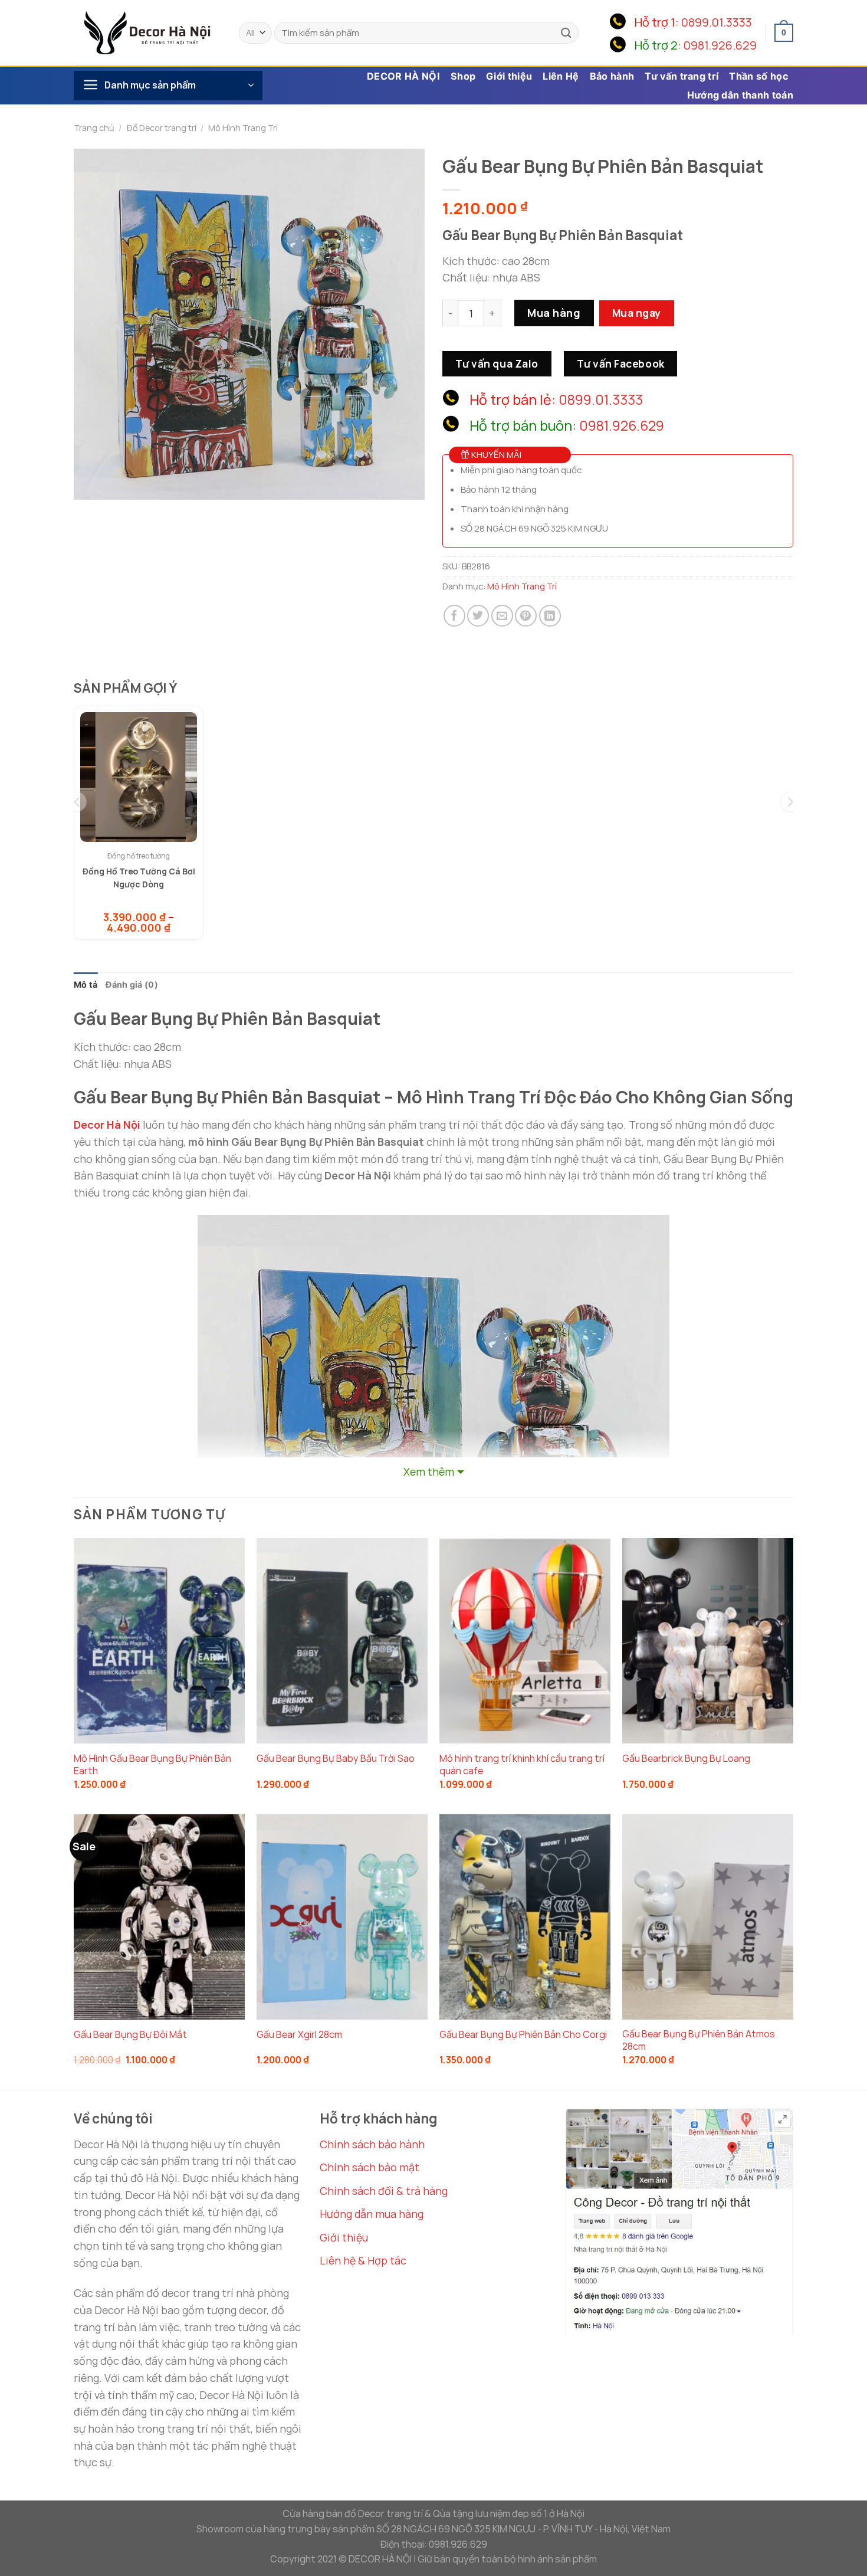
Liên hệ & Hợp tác (363, 2260)
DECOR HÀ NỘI (403, 76)
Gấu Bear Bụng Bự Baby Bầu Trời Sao (336, 1759)
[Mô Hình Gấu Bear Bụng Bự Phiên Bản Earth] (159, 1641)
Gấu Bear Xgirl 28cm (299, 2035)
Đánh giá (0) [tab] (132, 984)
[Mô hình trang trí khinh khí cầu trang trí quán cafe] (525, 1641)
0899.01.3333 (717, 22)
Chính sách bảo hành (372, 2144)
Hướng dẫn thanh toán (740, 95)
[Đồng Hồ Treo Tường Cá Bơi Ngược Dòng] (139, 777)
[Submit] (566, 33)
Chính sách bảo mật (370, 2167)
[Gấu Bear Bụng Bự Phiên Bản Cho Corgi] (525, 1917)
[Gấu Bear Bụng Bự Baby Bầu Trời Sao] (342, 1641)
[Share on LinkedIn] (550, 616)
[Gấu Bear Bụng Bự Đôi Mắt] (159, 1917)
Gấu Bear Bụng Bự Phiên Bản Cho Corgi (523, 2035)
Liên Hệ (561, 76)
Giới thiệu (509, 76)
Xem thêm (429, 1471)
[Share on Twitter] (478, 616)
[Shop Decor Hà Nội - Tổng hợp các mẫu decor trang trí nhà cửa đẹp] (147, 32)
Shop (463, 76)
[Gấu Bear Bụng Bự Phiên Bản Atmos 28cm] (708, 1917)
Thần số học (758, 76)
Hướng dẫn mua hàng (372, 2214)
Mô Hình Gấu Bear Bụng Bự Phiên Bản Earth (152, 1765)
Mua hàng (554, 313)
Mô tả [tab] (86, 984)
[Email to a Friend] (502, 616)
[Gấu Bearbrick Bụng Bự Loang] (708, 1641)
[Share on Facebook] (454, 616)
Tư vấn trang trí (682, 76)
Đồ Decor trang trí (162, 128)
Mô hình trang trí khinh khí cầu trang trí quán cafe (522, 1765)
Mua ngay (637, 313)
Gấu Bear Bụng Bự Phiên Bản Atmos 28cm (699, 2040)
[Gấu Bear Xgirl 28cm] (342, 1917)
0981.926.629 (720, 45)
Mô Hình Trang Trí (243, 128)
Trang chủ (94, 128)
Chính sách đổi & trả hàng (384, 2191)
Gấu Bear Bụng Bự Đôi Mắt (130, 2035)
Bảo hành (612, 76)
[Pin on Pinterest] (526, 616)
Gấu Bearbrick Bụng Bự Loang (686, 1759)
